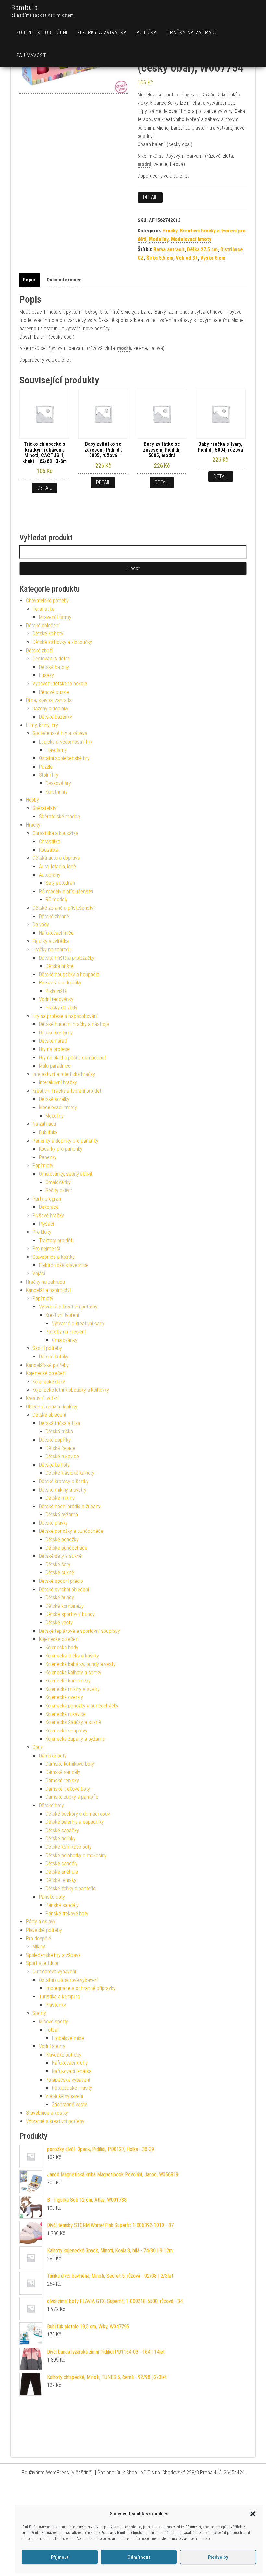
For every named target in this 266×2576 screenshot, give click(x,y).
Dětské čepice (60, 1448)
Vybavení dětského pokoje (60, 684)
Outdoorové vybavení (54, 1972)
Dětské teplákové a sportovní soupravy (79, 1631)
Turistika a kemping (59, 1997)
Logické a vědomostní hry (66, 742)
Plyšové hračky (48, 1215)
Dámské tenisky (62, 1780)
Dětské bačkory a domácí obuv (78, 1814)
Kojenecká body (62, 1648)
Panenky (48, 1157)
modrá (145, 164)
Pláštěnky (56, 2005)
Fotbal (52, 2030)
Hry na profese (54, 1049)
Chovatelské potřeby (47, 600)
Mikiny (39, 1947)
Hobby (32, 800)
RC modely (57, 900)
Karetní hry (57, 792)
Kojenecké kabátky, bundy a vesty (80, 1664)
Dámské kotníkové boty (70, 1764)
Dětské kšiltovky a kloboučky (62, 642)
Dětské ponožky (62, 1539)
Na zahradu (44, 1124)
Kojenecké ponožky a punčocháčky (82, 1706)
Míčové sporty (54, 2022)
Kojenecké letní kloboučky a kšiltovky (71, 1390)
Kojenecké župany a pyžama (75, 1739)
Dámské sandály (63, 1772)
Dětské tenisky (61, 1880)
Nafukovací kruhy (70, 2063)
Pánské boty (52, 1897)
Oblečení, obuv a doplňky (52, 1407)
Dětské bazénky (55, 717)
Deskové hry (58, 783)
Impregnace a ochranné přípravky (80, 1988)
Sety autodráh (60, 883)
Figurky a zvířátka (102, 33)
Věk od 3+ (187, 258)
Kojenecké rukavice (66, 1714)
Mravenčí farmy (55, 617)
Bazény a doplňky (50, 709)
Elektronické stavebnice (64, 1265)
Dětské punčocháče (66, 1548)
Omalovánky (58, 1182)
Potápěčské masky (72, 2088)
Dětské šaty (58, 1564)
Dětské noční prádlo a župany (70, 1506)
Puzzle (46, 767)
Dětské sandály (61, 1863)
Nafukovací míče (56, 933)
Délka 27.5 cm (202, 250)
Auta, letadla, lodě (57, 866)
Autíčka (147, 33)
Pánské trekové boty (67, 1913)
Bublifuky (48, 1132)
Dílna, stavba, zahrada (49, 700)
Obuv (38, 1747)
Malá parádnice (55, 1066)
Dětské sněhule (62, 1872)
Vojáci (39, 1274)
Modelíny (159, 239)
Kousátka (49, 850)
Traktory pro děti (56, 1240)
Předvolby (218, 2557)
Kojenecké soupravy (66, 1731)
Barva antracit (169, 250)
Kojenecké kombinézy (68, 1681)
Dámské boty (53, 1756)
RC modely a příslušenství (66, 891)
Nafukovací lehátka (72, 2071)
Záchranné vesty (69, 2104)
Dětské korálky (54, 1099)
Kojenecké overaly (64, 1697)
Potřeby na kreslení (66, 1332)
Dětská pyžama (62, 1514)
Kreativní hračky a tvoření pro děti (67, 1091)
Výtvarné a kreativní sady (78, 1324)
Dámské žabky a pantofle (72, 1797)
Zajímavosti (32, 55)
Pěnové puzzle (54, 692)
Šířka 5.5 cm (160, 258)
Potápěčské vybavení (68, 2080)
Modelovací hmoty (191, 239)
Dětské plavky (53, 1523)
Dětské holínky (60, 1838)
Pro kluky (42, 1232)
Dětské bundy (60, 1598)
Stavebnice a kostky (54, 1257)
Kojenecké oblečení (42, 33)
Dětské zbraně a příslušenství (63, 908)
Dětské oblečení (43, 625)
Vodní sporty (52, 2046)
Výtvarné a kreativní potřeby (68, 1307)
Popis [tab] (29, 280)
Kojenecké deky (49, 1382)
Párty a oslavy (41, 1922)
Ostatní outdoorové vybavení (69, 1980)
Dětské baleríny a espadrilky (75, 1822)
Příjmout (60, 2557)
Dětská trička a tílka (60, 1423)
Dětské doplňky (55, 1440)
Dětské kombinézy (65, 1606)
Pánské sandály (62, 1905)
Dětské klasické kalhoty (70, 1473)
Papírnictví (43, 1165)
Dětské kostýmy (56, 1033)
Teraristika (43, 609)
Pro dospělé (38, 1938)
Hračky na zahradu (192, 33)
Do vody (41, 925)
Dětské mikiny (60, 1498)
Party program (48, 1199)
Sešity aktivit (59, 1190)
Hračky (170, 231)
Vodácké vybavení (64, 2096)
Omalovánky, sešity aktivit (66, 1174)
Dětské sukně (60, 1573)
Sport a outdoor (42, 1963)
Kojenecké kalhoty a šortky (73, 1673)
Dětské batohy (54, 667)
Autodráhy (50, 875)
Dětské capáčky (62, 1830)
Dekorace (49, 1207)
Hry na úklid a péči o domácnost (73, 1058)
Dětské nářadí (53, 1041)
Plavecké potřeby (44, 1930)
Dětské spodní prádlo (61, 1581)
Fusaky (46, 675)
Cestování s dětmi (51, 659)
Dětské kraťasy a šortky (64, 1481)
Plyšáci (46, 1224)
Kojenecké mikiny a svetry (73, 1689)
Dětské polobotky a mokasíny (76, 1855)
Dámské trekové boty (68, 1789)
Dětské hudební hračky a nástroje (74, 1024)
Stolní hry (49, 775)
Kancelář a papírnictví (48, 1290)
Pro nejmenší (46, 1249)
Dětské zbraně (54, 916)
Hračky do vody (61, 1008)
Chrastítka (50, 841)
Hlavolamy (56, 750)
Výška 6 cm (213, 258)
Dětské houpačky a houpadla (69, 975)
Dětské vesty (59, 1623)
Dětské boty (51, 1805)
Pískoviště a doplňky (60, 983)
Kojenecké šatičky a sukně (73, 1722)
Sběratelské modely (60, 816)
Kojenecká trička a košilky (72, 1656)
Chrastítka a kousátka (55, 833)
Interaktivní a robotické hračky (64, 1074)
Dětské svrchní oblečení (64, 1589)
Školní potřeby (47, 1348)
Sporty (39, 2013)
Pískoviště (56, 991)
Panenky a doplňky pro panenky (65, 1141)
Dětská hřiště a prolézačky (67, 958)
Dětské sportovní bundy (70, 1614)
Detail (150, 197)
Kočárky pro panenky (61, 1149)
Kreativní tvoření (62, 1315)
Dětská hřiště (59, 966)
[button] (253, 2514)
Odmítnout (139, 2557)
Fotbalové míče (68, 2038)
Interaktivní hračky (58, 1082)
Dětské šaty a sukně (60, 1556)
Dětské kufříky (54, 1357)
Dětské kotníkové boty (68, 1847)
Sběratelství (45, 808)
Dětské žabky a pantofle (71, 1888)
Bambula (25, 8)
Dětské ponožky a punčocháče (71, 1531)
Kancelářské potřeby (47, 1365)
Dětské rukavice (62, 1456)
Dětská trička (59, 1431)
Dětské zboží (39, 650)
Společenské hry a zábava (60, 733)
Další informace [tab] (64, 280)
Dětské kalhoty (48, 634)
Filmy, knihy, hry (42, 725)
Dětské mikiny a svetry (63, 1490)
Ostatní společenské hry (64, 758)
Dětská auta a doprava (56, 858)
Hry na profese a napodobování (65, 1016)
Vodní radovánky (56, 999)
